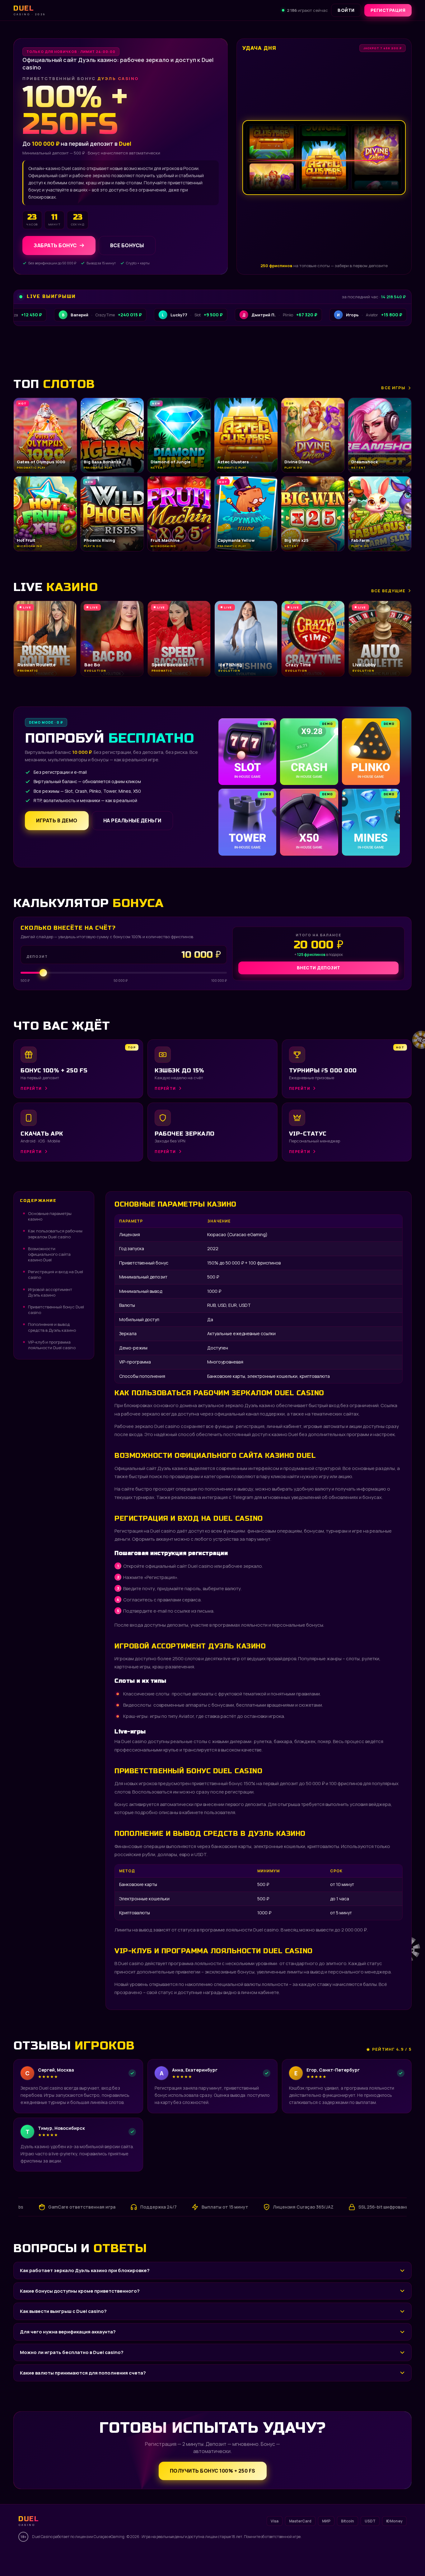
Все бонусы (127, 245)
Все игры (393, 388)
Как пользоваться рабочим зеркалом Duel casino (55, 1234)
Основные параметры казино (50, 1216)
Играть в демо (57, 820)
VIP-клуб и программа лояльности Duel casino (52, 1345)
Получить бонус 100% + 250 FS (213, 2471)
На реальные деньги (132, 820)
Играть (97, 2556)
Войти (346, 10)
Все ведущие (388, 591)
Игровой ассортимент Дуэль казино (50, 1292)
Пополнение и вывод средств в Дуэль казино (52, 1327)
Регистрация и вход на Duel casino (56, 1274)
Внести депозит (319, 968)
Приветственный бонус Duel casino (56, 1310)
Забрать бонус (55, 245)
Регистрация (388, 10)
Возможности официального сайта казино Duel (49, 1254)
